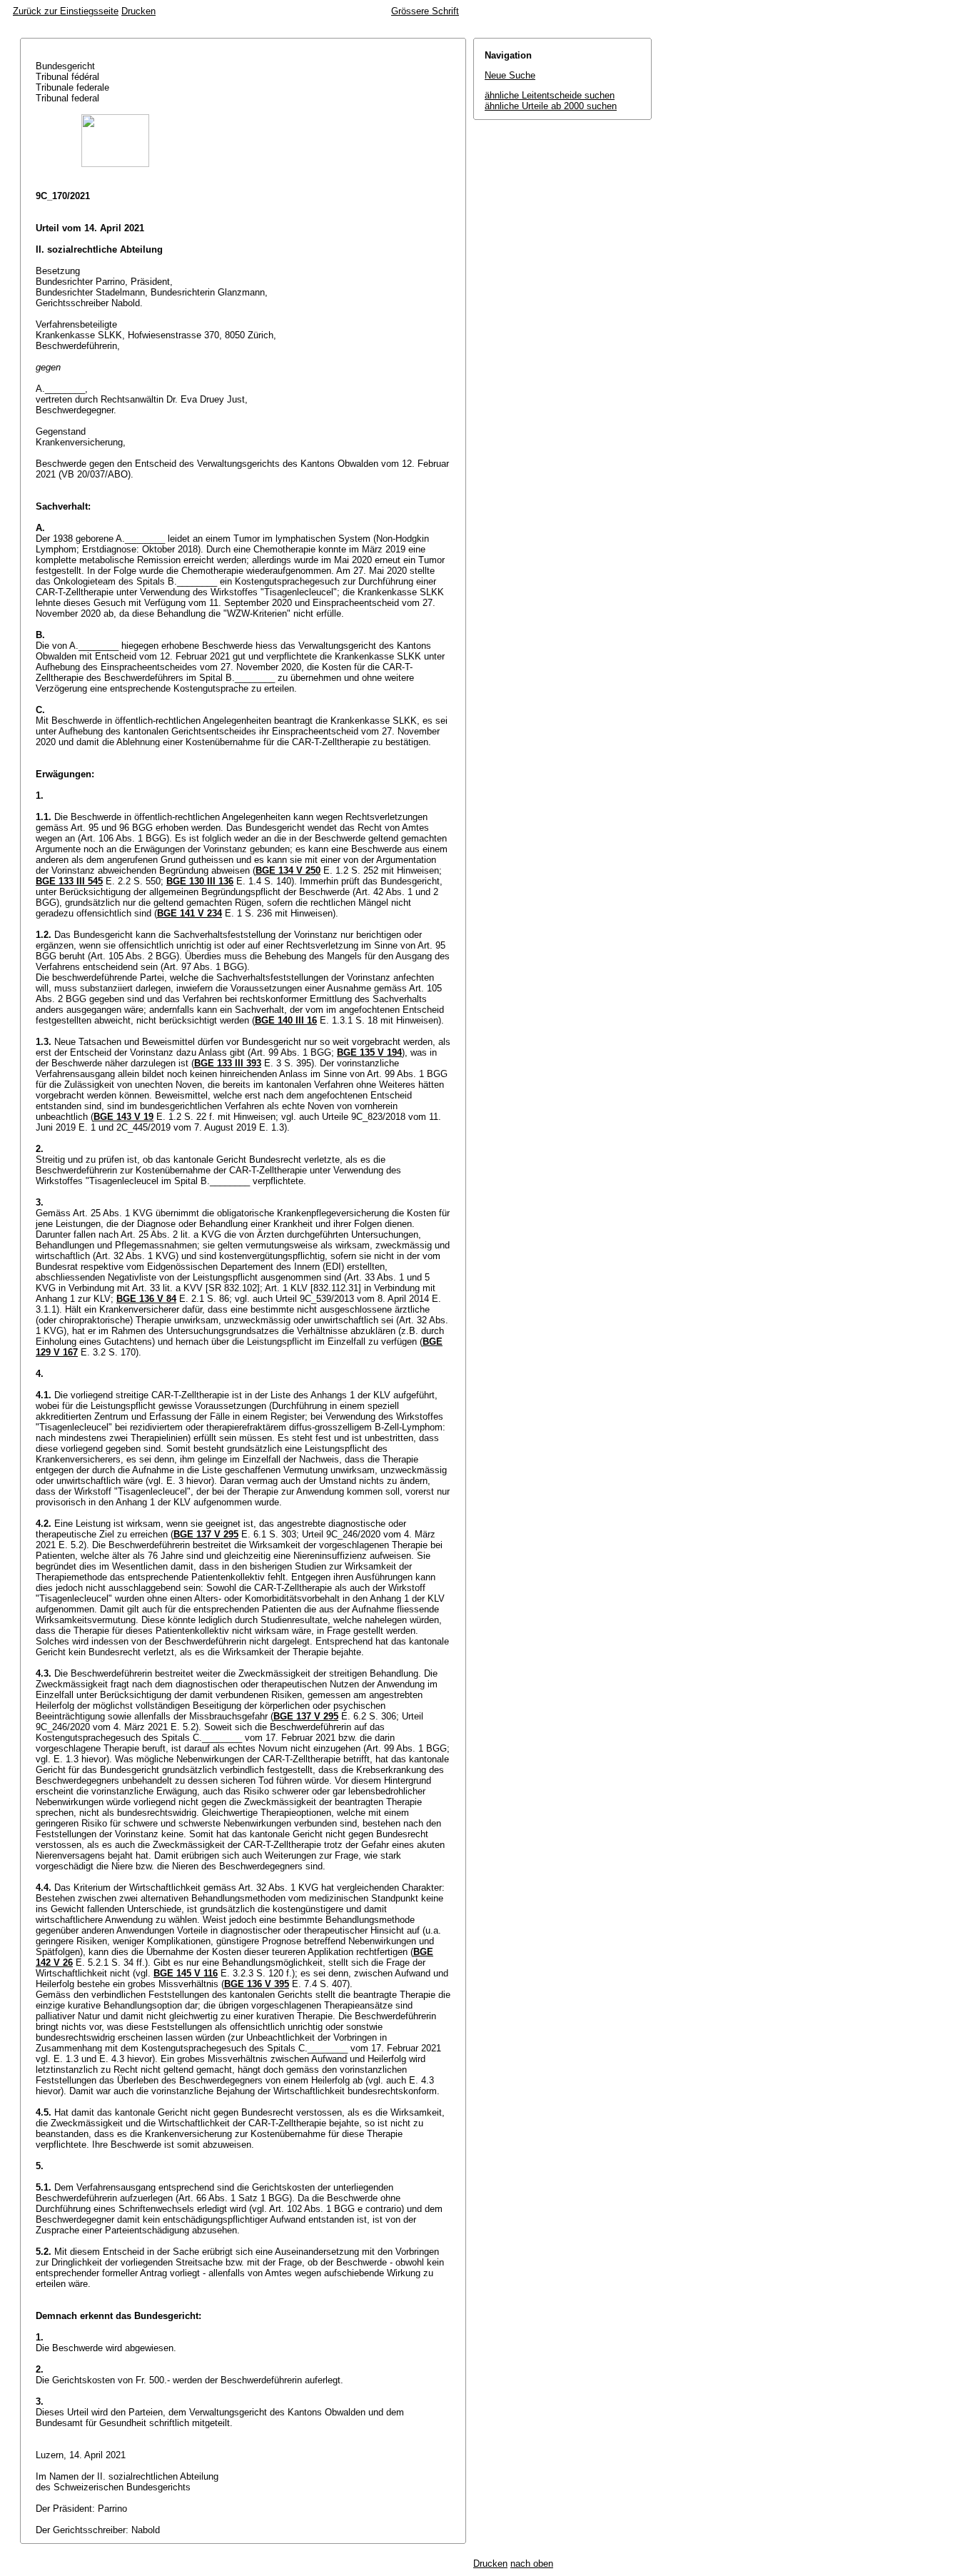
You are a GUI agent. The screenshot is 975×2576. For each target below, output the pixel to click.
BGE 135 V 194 (369, 1052)
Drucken (138, 11)
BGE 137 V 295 (206, 1534)
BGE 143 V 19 (123, 1117)
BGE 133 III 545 (69, 881)
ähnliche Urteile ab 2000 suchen (551, 106)
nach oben (532, 2564)
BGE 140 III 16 (286, 1020)
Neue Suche (510, 75)
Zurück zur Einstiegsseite (66, 11)
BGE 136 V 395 (257, 1984)
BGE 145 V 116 (186, 1973)
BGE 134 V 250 (288, 870)
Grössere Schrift (425, 11)
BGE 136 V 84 (146, 1299)
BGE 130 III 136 (200, 881)
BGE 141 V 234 (190, 913)
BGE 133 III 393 (228, 1063)
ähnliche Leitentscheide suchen (550, 95)
